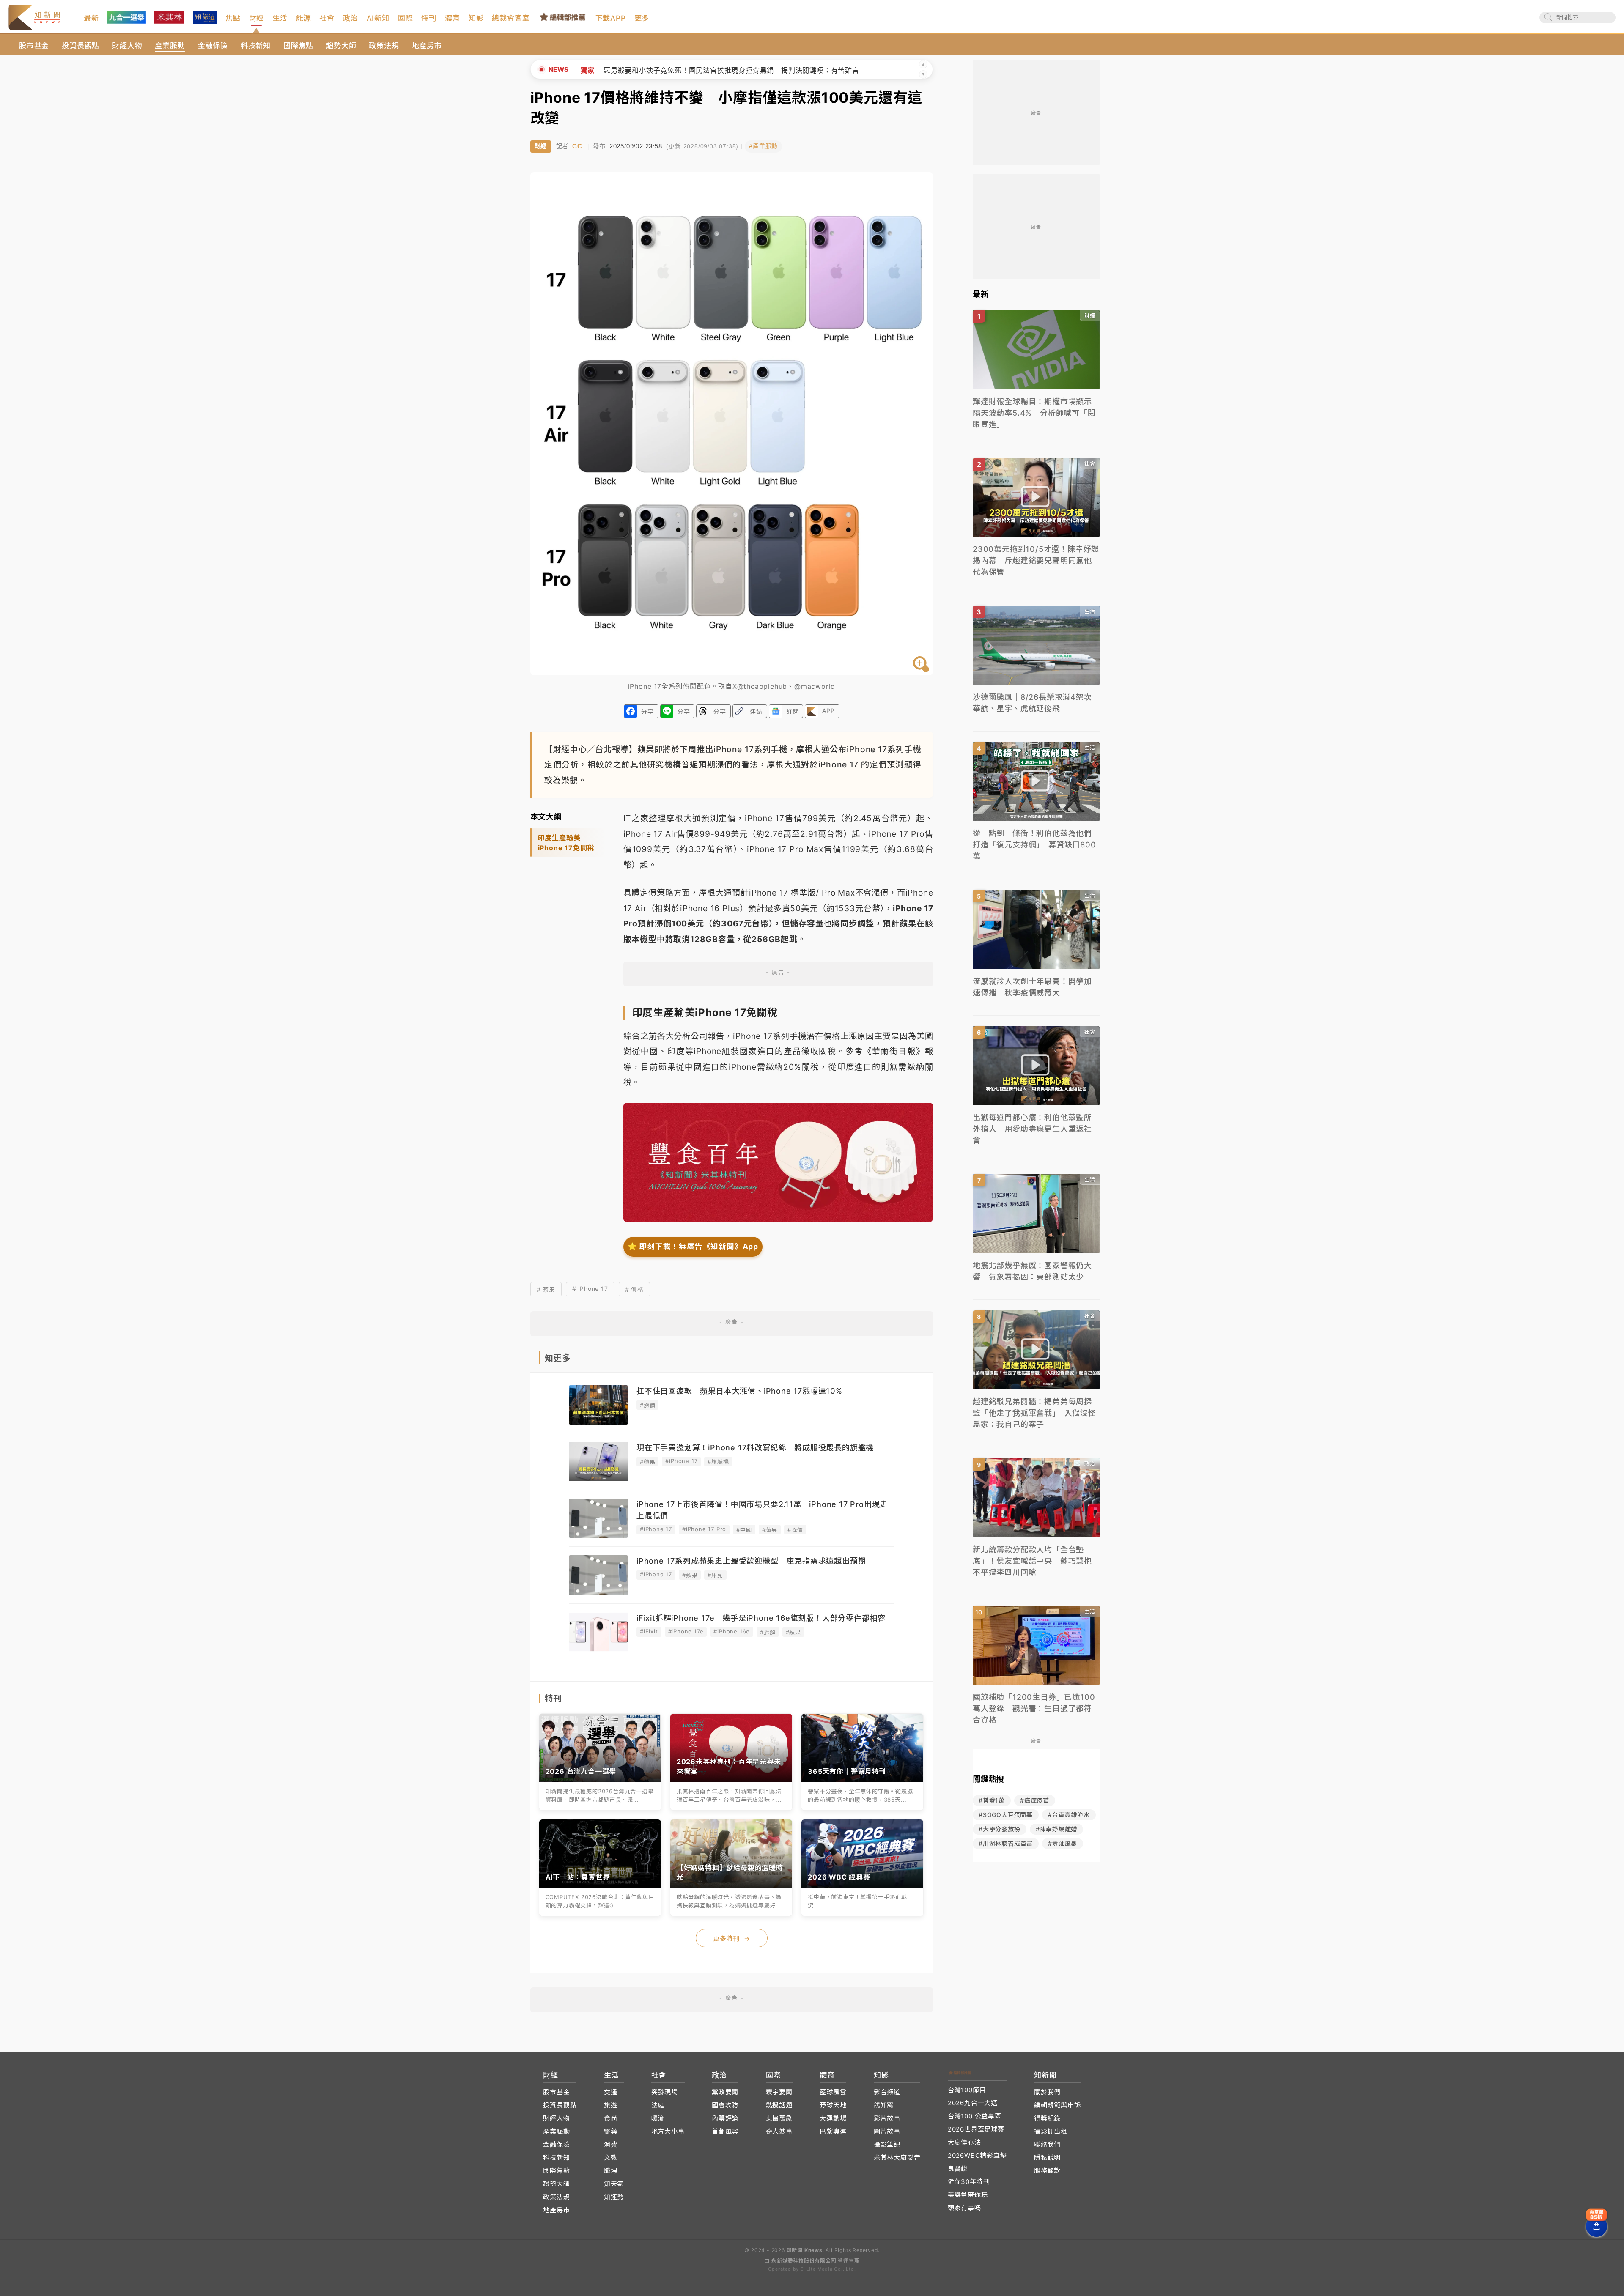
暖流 (658, 2118)
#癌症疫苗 (1035, 1800)
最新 (91, 18)
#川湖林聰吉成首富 (1006, 1843)
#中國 (744, 1530)
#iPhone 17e (686, 1631)
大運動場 (833, 2118)
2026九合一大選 (973, 2103)
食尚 (611, 2118)
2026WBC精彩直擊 (977, 2155)
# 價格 (634, 1289)
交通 (611, 2092)
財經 (257, 18)
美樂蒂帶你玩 (968, 2195)
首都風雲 (725, 2131)
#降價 (795, 1530)
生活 (280, 18)
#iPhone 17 (681, 1461)
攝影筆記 (887, 2144)
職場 (611, 2171)
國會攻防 (725, 2105)
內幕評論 (725, 2118)
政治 (351, 18)
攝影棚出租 (1051, 2131)
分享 (647, 711)
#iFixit (649, 1631)
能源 (304, 18)
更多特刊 (732, 1938)
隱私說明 (1047, 2158)
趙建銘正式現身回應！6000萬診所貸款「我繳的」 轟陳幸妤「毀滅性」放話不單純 (712, 70)
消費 (611, 2144)
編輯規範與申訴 (1058, 2105)
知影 (476, 18)
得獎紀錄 (1047, 2118)
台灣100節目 (967, 2090)
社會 (327, 18)
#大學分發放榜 (1000, 1829)
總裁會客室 (511, 18)
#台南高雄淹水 (1069, 1815)
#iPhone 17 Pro (704, 1529)
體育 (453, 18)
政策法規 (384, 46)
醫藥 (611, 2131)
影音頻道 (887, 2092)
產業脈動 (170, 46)
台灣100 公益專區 (975, 2116)
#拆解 (768, 1632)
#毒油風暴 (1063, 1843)
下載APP (611, 18)
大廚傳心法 (964, 2142)
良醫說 (958, 2169)
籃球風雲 (833, 2092)
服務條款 (1047, 2171)
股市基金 (34, 46)
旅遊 (611, 2105)
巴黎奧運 (833, 2131)
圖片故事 (887, 2131)
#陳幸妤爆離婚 (1057, 1829)
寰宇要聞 (779, 2092)
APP (828, 711)
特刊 (429, 18)
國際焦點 (298, 46)
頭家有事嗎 (964, 2208)
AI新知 (378, 18)
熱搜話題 (779, 2105)
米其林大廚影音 (897, 2158)
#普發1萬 (992, 1800)
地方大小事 (668, 2131)
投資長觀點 (81, 46)
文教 (611, 2158)
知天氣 (614, 2184)
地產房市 (427, 46)
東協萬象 (779, 2118)
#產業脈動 (763, 146)
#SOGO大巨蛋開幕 (1006, 1815)
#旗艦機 (718, 1462)
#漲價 (647, 1405)
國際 (406, 18)
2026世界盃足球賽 (976, 2129)
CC (577, 146)
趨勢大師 (341, 46)
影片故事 (887, 2118)
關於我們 (1047, 2092)
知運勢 (614, 2197)
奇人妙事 (779, 2131)
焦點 (233, 18)
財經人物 (127, 46)
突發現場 (665, 2092)
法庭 (658, 2105)
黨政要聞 (725, 2092)
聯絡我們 (1047, 2144)
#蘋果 (647, 1462)
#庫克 (715, 1575)
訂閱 (793, 711)
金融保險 (213, 46)
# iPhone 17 (590, 1289)
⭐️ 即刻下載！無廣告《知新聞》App (693, 1246)
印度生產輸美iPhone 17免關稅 (566, 843)
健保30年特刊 (969, 2182)
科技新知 (256, 46)
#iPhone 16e (732, 1631)
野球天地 (833, 2105)
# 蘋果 (546, 1289)
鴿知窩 (884, 2105)
